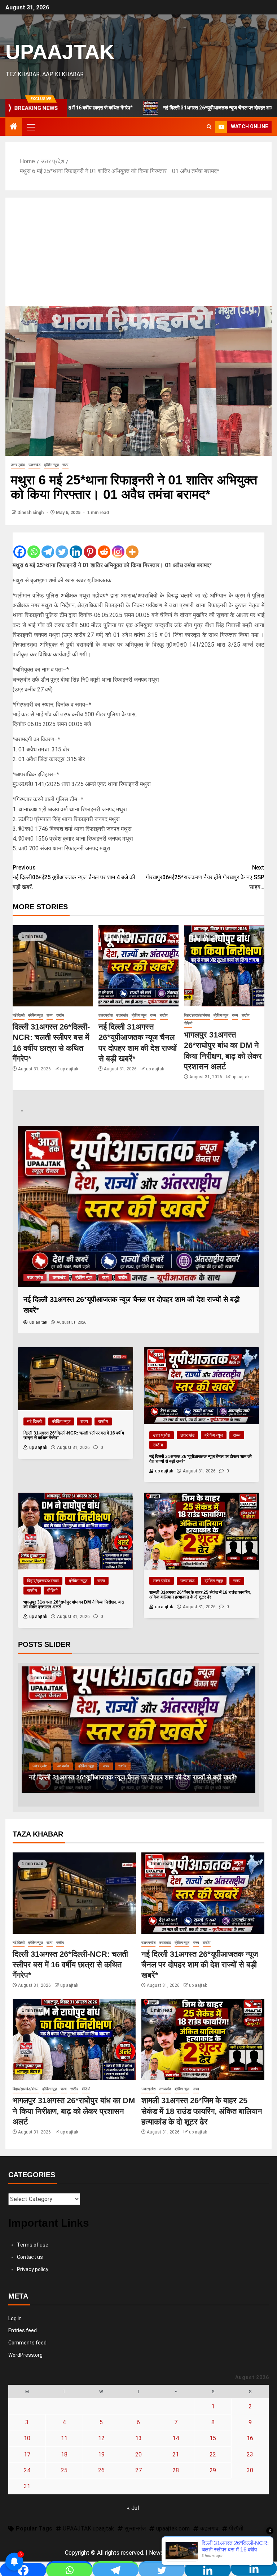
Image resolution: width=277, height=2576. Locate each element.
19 (101, 2454)
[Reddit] (104, 546)
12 (101, 2438)
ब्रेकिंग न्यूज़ (51, 465)
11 (64, 2438)
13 (138, 2438)
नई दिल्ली (19, 1015)
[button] (31, 127)
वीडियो (188, 1023)
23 (250, 2454)
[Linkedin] (76, 546)
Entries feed (23, 2330)
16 (250, 2438)
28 (176, 2470)
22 (213, 2454)
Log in (15, 2318)
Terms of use (33, 2245)
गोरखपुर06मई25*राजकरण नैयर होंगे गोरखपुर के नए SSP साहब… (205, 877)
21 (176, 2454)
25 (64, 2470)
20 (138, 2454)
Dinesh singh (31, 513)
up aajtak (69, 1069)
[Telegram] (48, 546)
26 (101, 2470)
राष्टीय (60, 1015)
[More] (132, 546)
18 (64, 2454)
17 (27, 2454)
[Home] (14, 127)
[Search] (209, 127)
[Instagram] (118, 546)
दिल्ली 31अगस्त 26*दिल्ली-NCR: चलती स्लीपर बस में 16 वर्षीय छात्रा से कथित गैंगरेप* (70, 1965)
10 (27, 2438)
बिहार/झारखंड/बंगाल (197, 1015)
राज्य (65, 465)
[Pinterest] (90, 546)
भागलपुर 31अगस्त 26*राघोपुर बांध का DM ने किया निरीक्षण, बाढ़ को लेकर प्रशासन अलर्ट (133, 1777)
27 (138, 2470)
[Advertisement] (138, 252)
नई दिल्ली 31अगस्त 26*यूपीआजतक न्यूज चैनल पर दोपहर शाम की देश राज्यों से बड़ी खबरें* (166, 108)
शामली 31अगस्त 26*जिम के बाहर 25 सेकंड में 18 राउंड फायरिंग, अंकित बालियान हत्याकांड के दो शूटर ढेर (202, 2111)
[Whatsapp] (34, 546)
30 (250, 2470)
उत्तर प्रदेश (18, 465)
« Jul (133, 2508)
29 (213, 2470)
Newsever (162, 2553)
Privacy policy (33, 2269)
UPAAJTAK (60, 52)
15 (213, 2438)
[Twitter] (62, 546)
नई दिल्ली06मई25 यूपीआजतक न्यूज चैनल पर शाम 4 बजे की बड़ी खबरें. (74, 877)
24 (27, 2470)
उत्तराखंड (34, 465)
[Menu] (31, 127)
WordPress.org (25, 2355)
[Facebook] (20, 546)
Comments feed (27, 2343)
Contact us (30, 2257)
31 (27, 2486)
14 (176, 2438)
